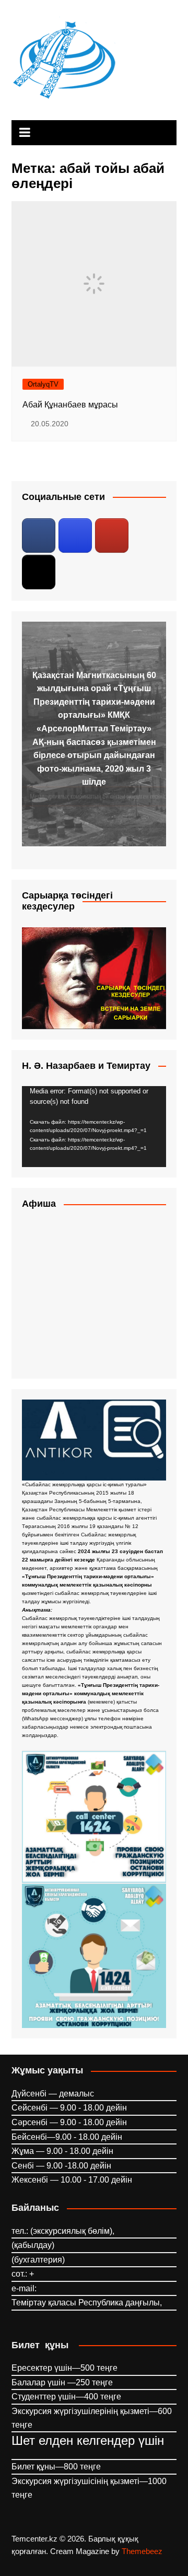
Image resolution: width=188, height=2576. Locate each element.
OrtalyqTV (43, 384)
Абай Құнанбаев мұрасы (70, 405)
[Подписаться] (39, 535)
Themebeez (142, 2551)
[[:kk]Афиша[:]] (94, 1295)
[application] (94, 1127)
